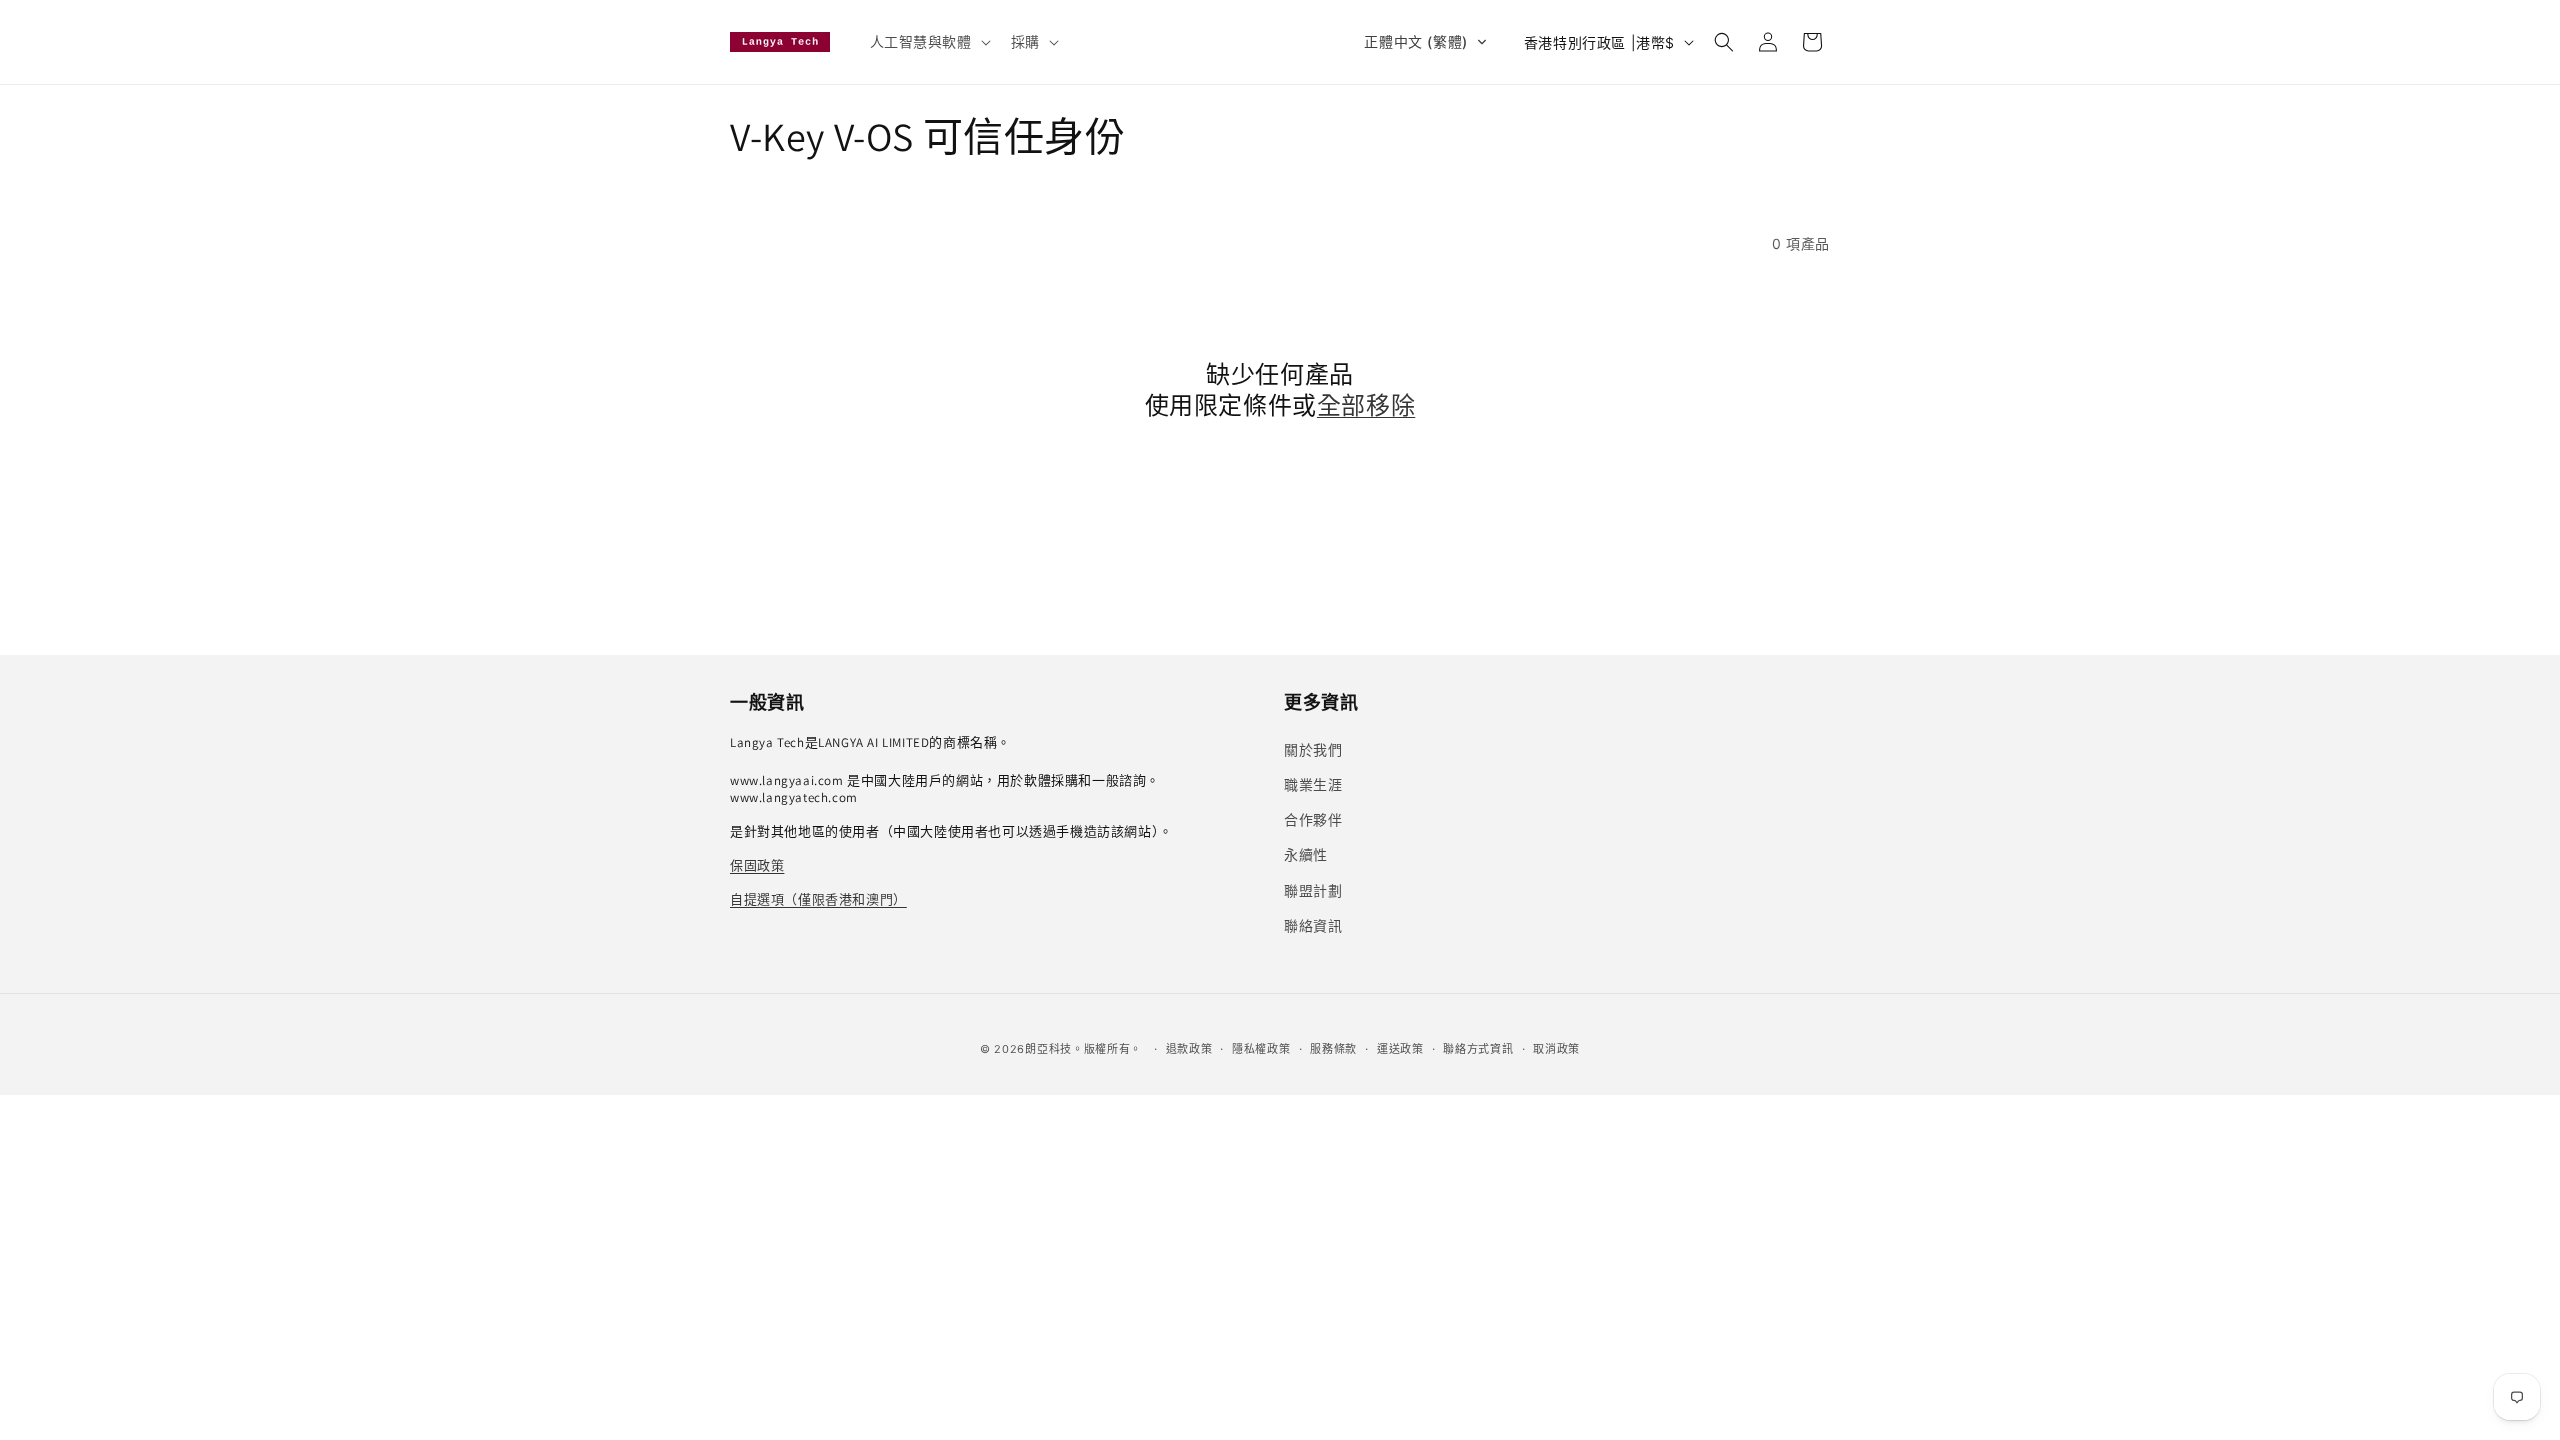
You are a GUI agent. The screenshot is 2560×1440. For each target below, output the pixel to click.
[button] (928, 42)
